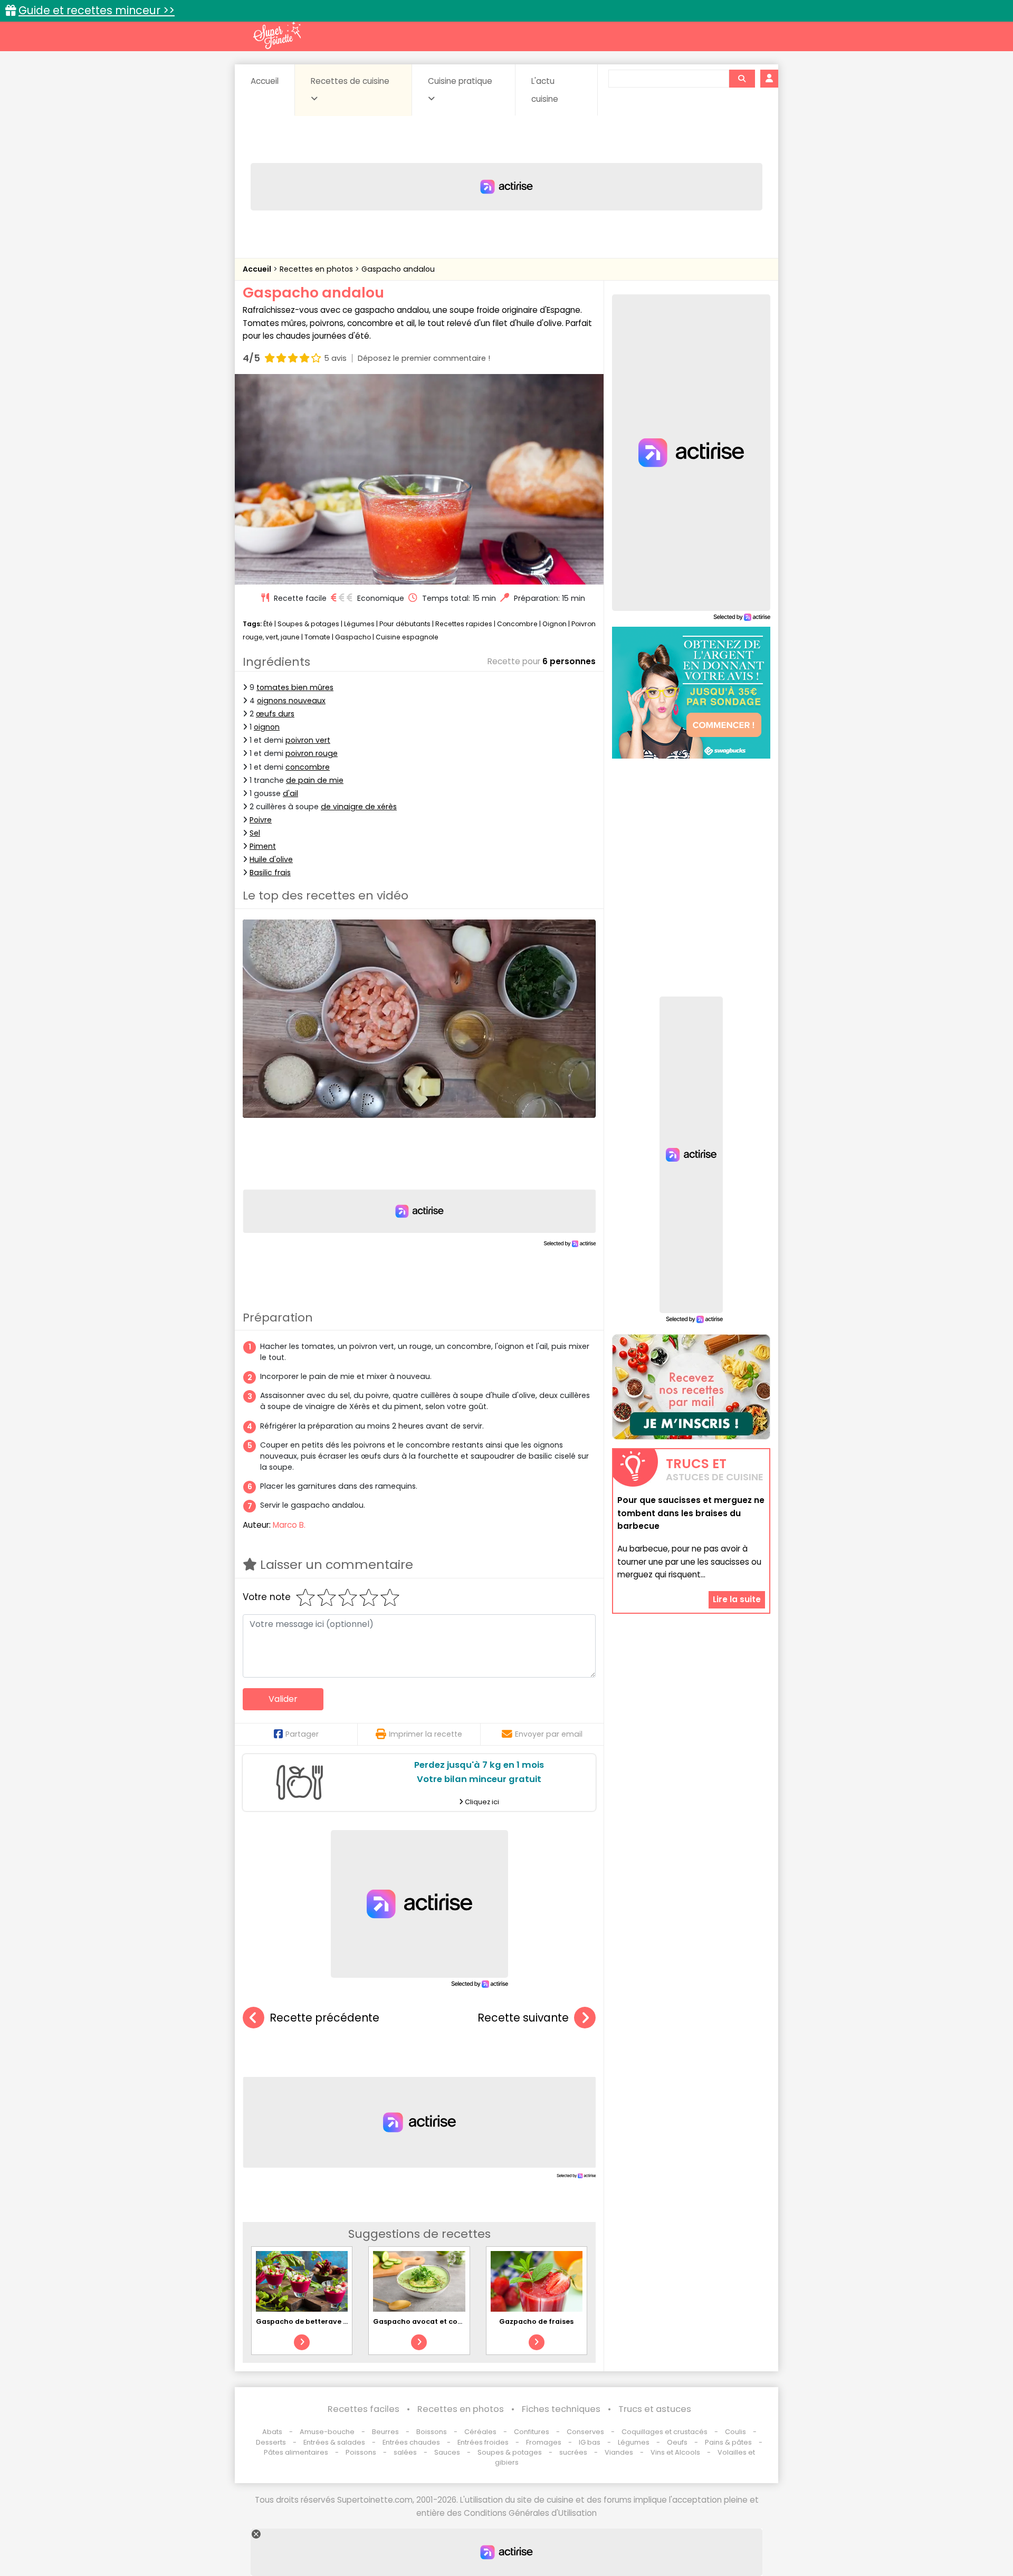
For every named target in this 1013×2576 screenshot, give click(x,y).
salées (405, 2452)
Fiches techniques (561, 2409)
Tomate (317, 637)
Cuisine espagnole (407, 637)
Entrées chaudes (411, 2442)
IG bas (590, 2442)
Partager (302, 1734)
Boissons (432, 2432)
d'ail (290, 793)
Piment (263, 846)
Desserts (271, 2442)
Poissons (361, 2452)
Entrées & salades (334, 2442)
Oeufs (678, 2442)
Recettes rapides (464, 624)
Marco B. (289, 1525)
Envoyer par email (549, 1734)
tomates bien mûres (295, 687)
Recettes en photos (317, 269)
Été (268, 624)
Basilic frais (270, 873)
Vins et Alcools (675, 2452)
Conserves (585, 2432)
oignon (267, 727)
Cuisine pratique (460, 81)
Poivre (261, 820)
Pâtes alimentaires (296, 2452)
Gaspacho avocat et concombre (432, 2321)
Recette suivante (523, 2018)
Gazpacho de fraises (536, 2321)
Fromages (544, 2442)
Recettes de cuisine (350, 81)
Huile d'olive (271, 859)
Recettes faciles (364, 2409)
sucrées (573, 2452)
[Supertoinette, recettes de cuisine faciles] (277, 35)
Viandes (619, 2452)
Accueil (265, 81)
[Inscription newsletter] (691, 1387)
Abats (272, 2432)
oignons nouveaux (291, 701)
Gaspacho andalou (398, 269)
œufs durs (275, 714)
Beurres (385, 2432)
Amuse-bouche (327, 2432)
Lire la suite (737, 1599)
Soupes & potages (308, 624)
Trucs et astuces (655, 2409)
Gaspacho (353, 637)
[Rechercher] (742, 79)
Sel (255, 833)
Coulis (735, 2432)
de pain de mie (315, 780)
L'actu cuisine (545, 90)
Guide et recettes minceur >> (97, 10)
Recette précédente (324, 2018)
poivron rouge (312, 753)
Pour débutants (405, 624)
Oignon (555, 624)
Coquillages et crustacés (665, 2432)
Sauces (447, 2452)
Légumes (359, 624)
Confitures (532, 2432)
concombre (308, 767)
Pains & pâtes (728, 2442)
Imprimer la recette (426, 1734)
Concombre (517, 624)
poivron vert (308, 740)
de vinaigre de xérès (359, 807)
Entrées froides (483, 2442)
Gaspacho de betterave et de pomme (323, 2321)
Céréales (480, 2432)
